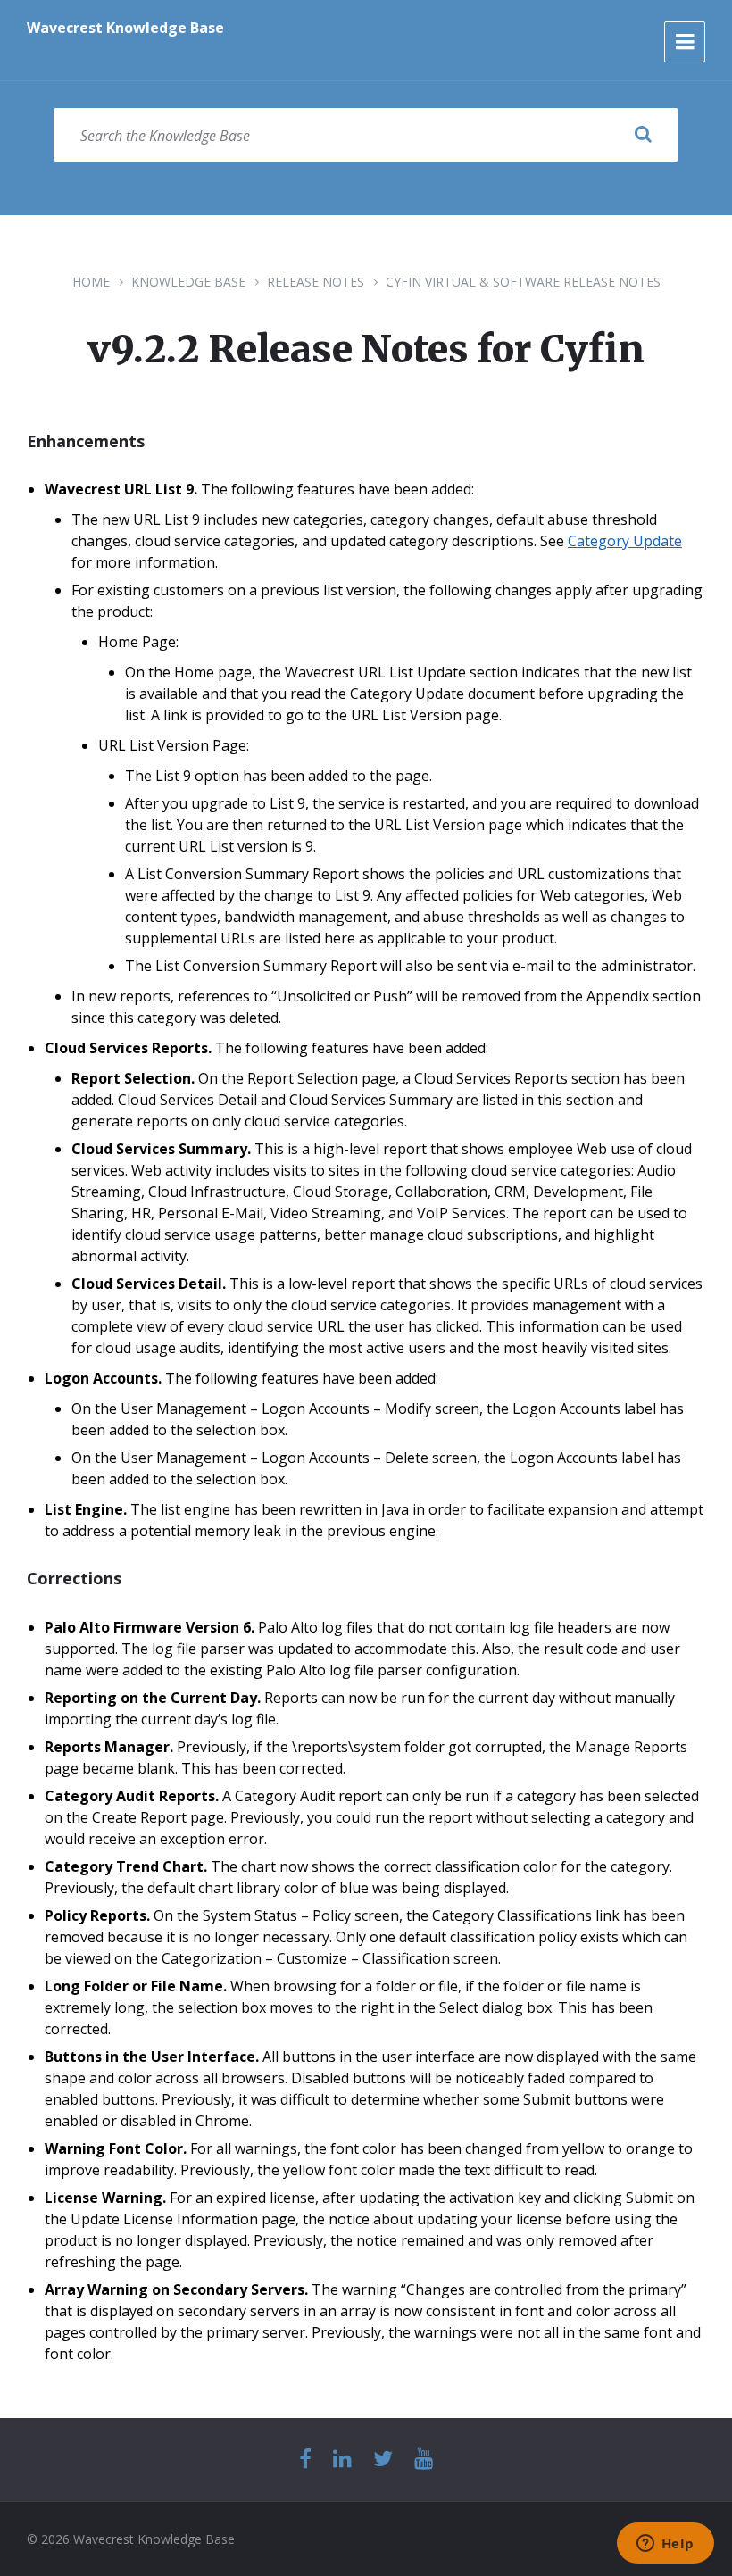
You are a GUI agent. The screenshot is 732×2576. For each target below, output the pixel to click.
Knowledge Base (188, 282)
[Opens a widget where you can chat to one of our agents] (665, 2545)
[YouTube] (424, 2460)
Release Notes (316, 282)
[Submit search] (643, 135)
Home (91, 282)
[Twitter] (383, 2460)
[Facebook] (305, 2460)
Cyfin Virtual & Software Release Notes (523, 282)
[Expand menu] (685, 42)
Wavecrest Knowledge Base (125, 28)
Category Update (625, 541)
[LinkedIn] (342, 2460)
